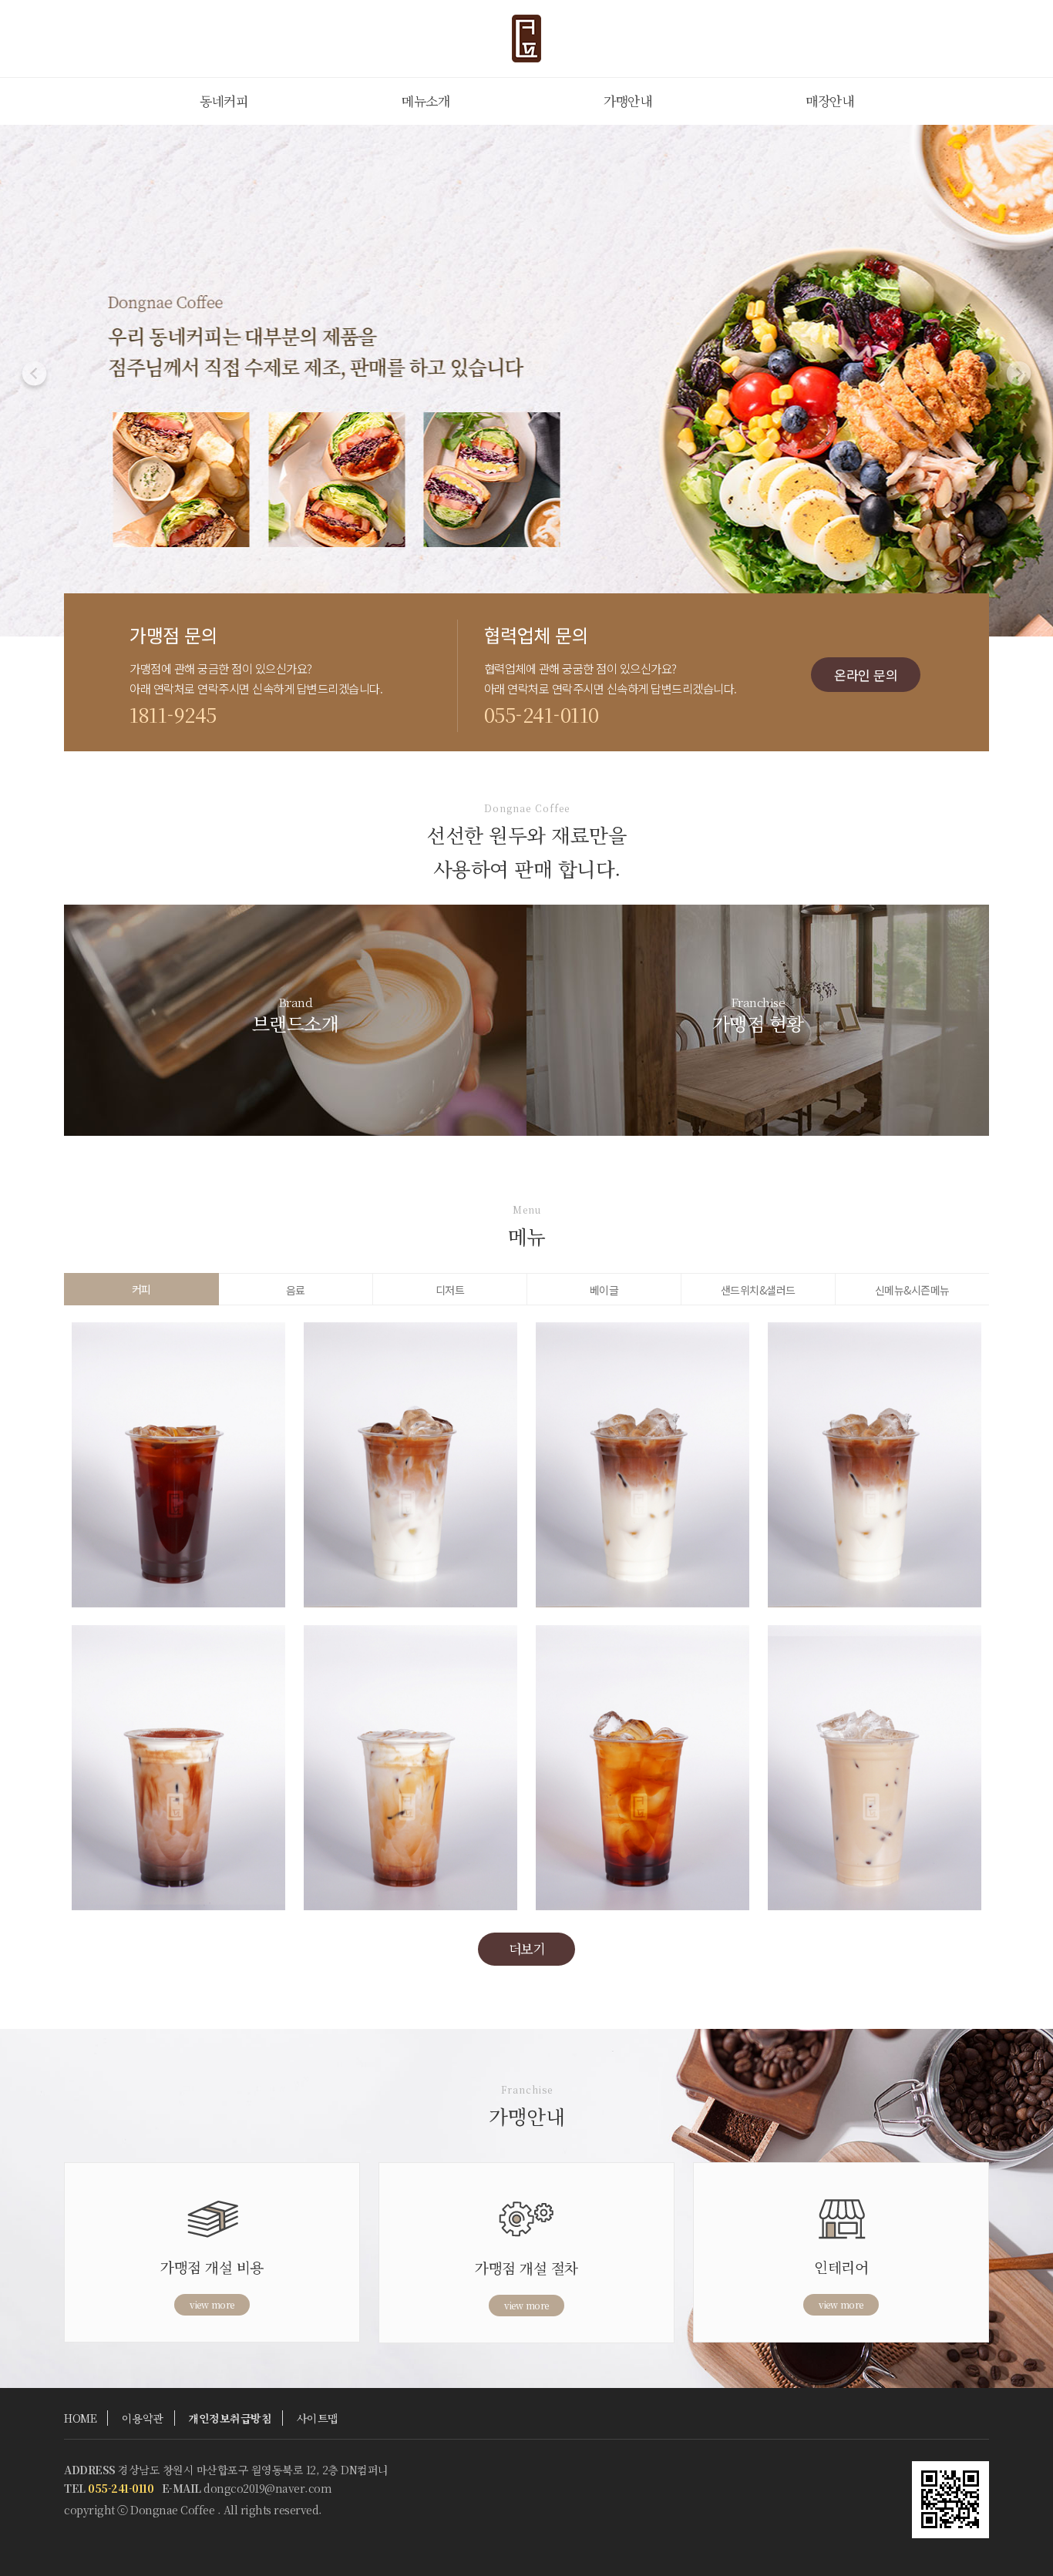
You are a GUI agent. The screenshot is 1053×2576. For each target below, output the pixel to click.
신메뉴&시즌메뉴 (912, 1290)
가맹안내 (627, 101)
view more (212, 2304)
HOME (80, 2418)
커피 (141, 1289)
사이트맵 (318, 2418)
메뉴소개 (426, 101)
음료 (296, 1290)
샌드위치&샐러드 (758, 1290)
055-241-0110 (542, 714)
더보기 (527, 1948)
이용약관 (143, 2418)
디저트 (450, 1290)
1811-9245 (173, 714)
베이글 (604, 1290)
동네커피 (224, 101)
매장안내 (829, 101)
